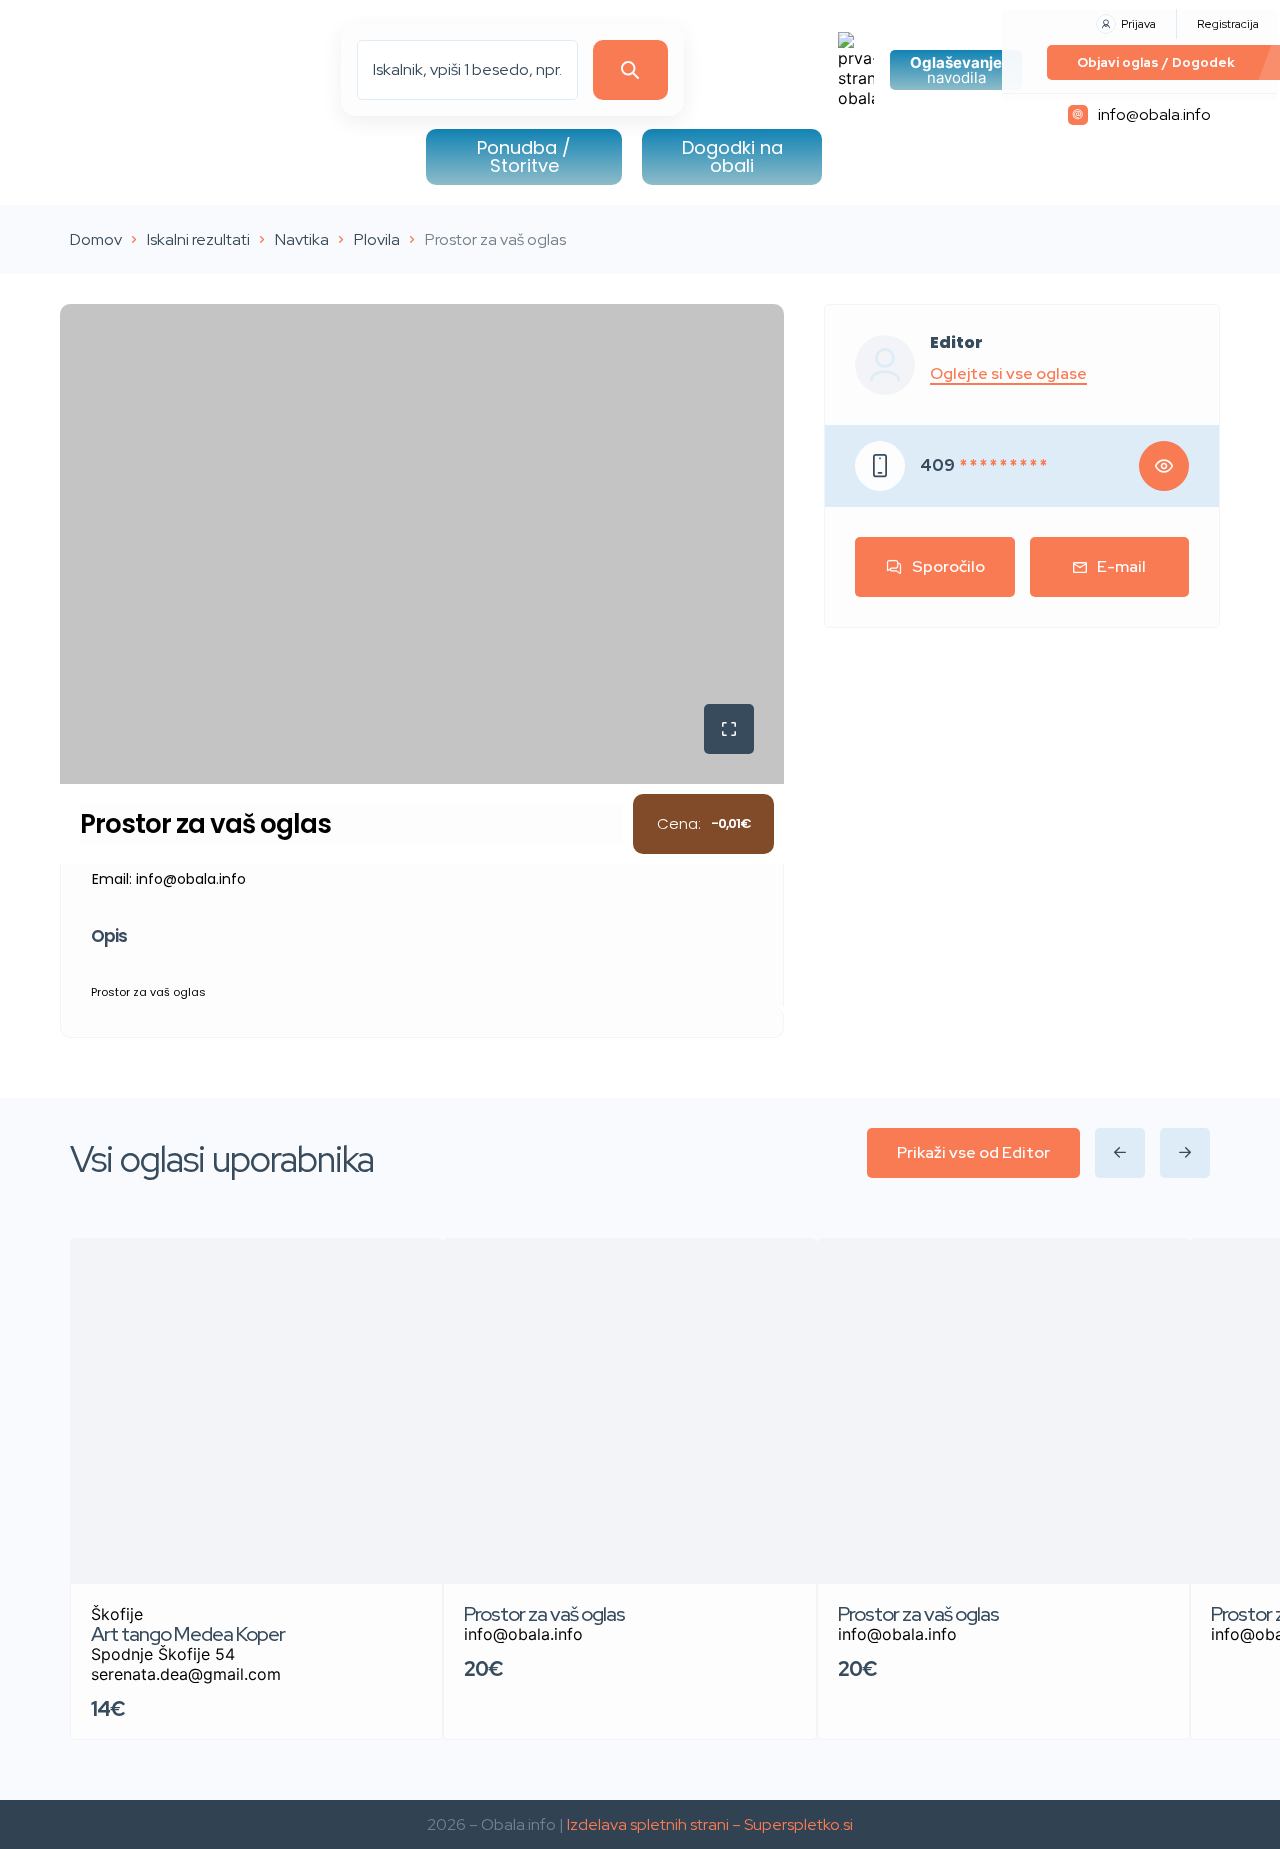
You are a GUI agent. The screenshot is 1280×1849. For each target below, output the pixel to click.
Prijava (1138, 24)
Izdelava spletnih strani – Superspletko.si (710, 1824)
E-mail (1121, 566)
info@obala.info (1154, 114)
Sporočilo (948, 566)
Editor (956, 343)
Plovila (377, 239)
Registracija (1228, 24)
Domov (96, 239)
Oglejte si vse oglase (1008, 374)
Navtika (302, 239)
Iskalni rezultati (198, 239)
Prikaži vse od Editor (973, 1152)
